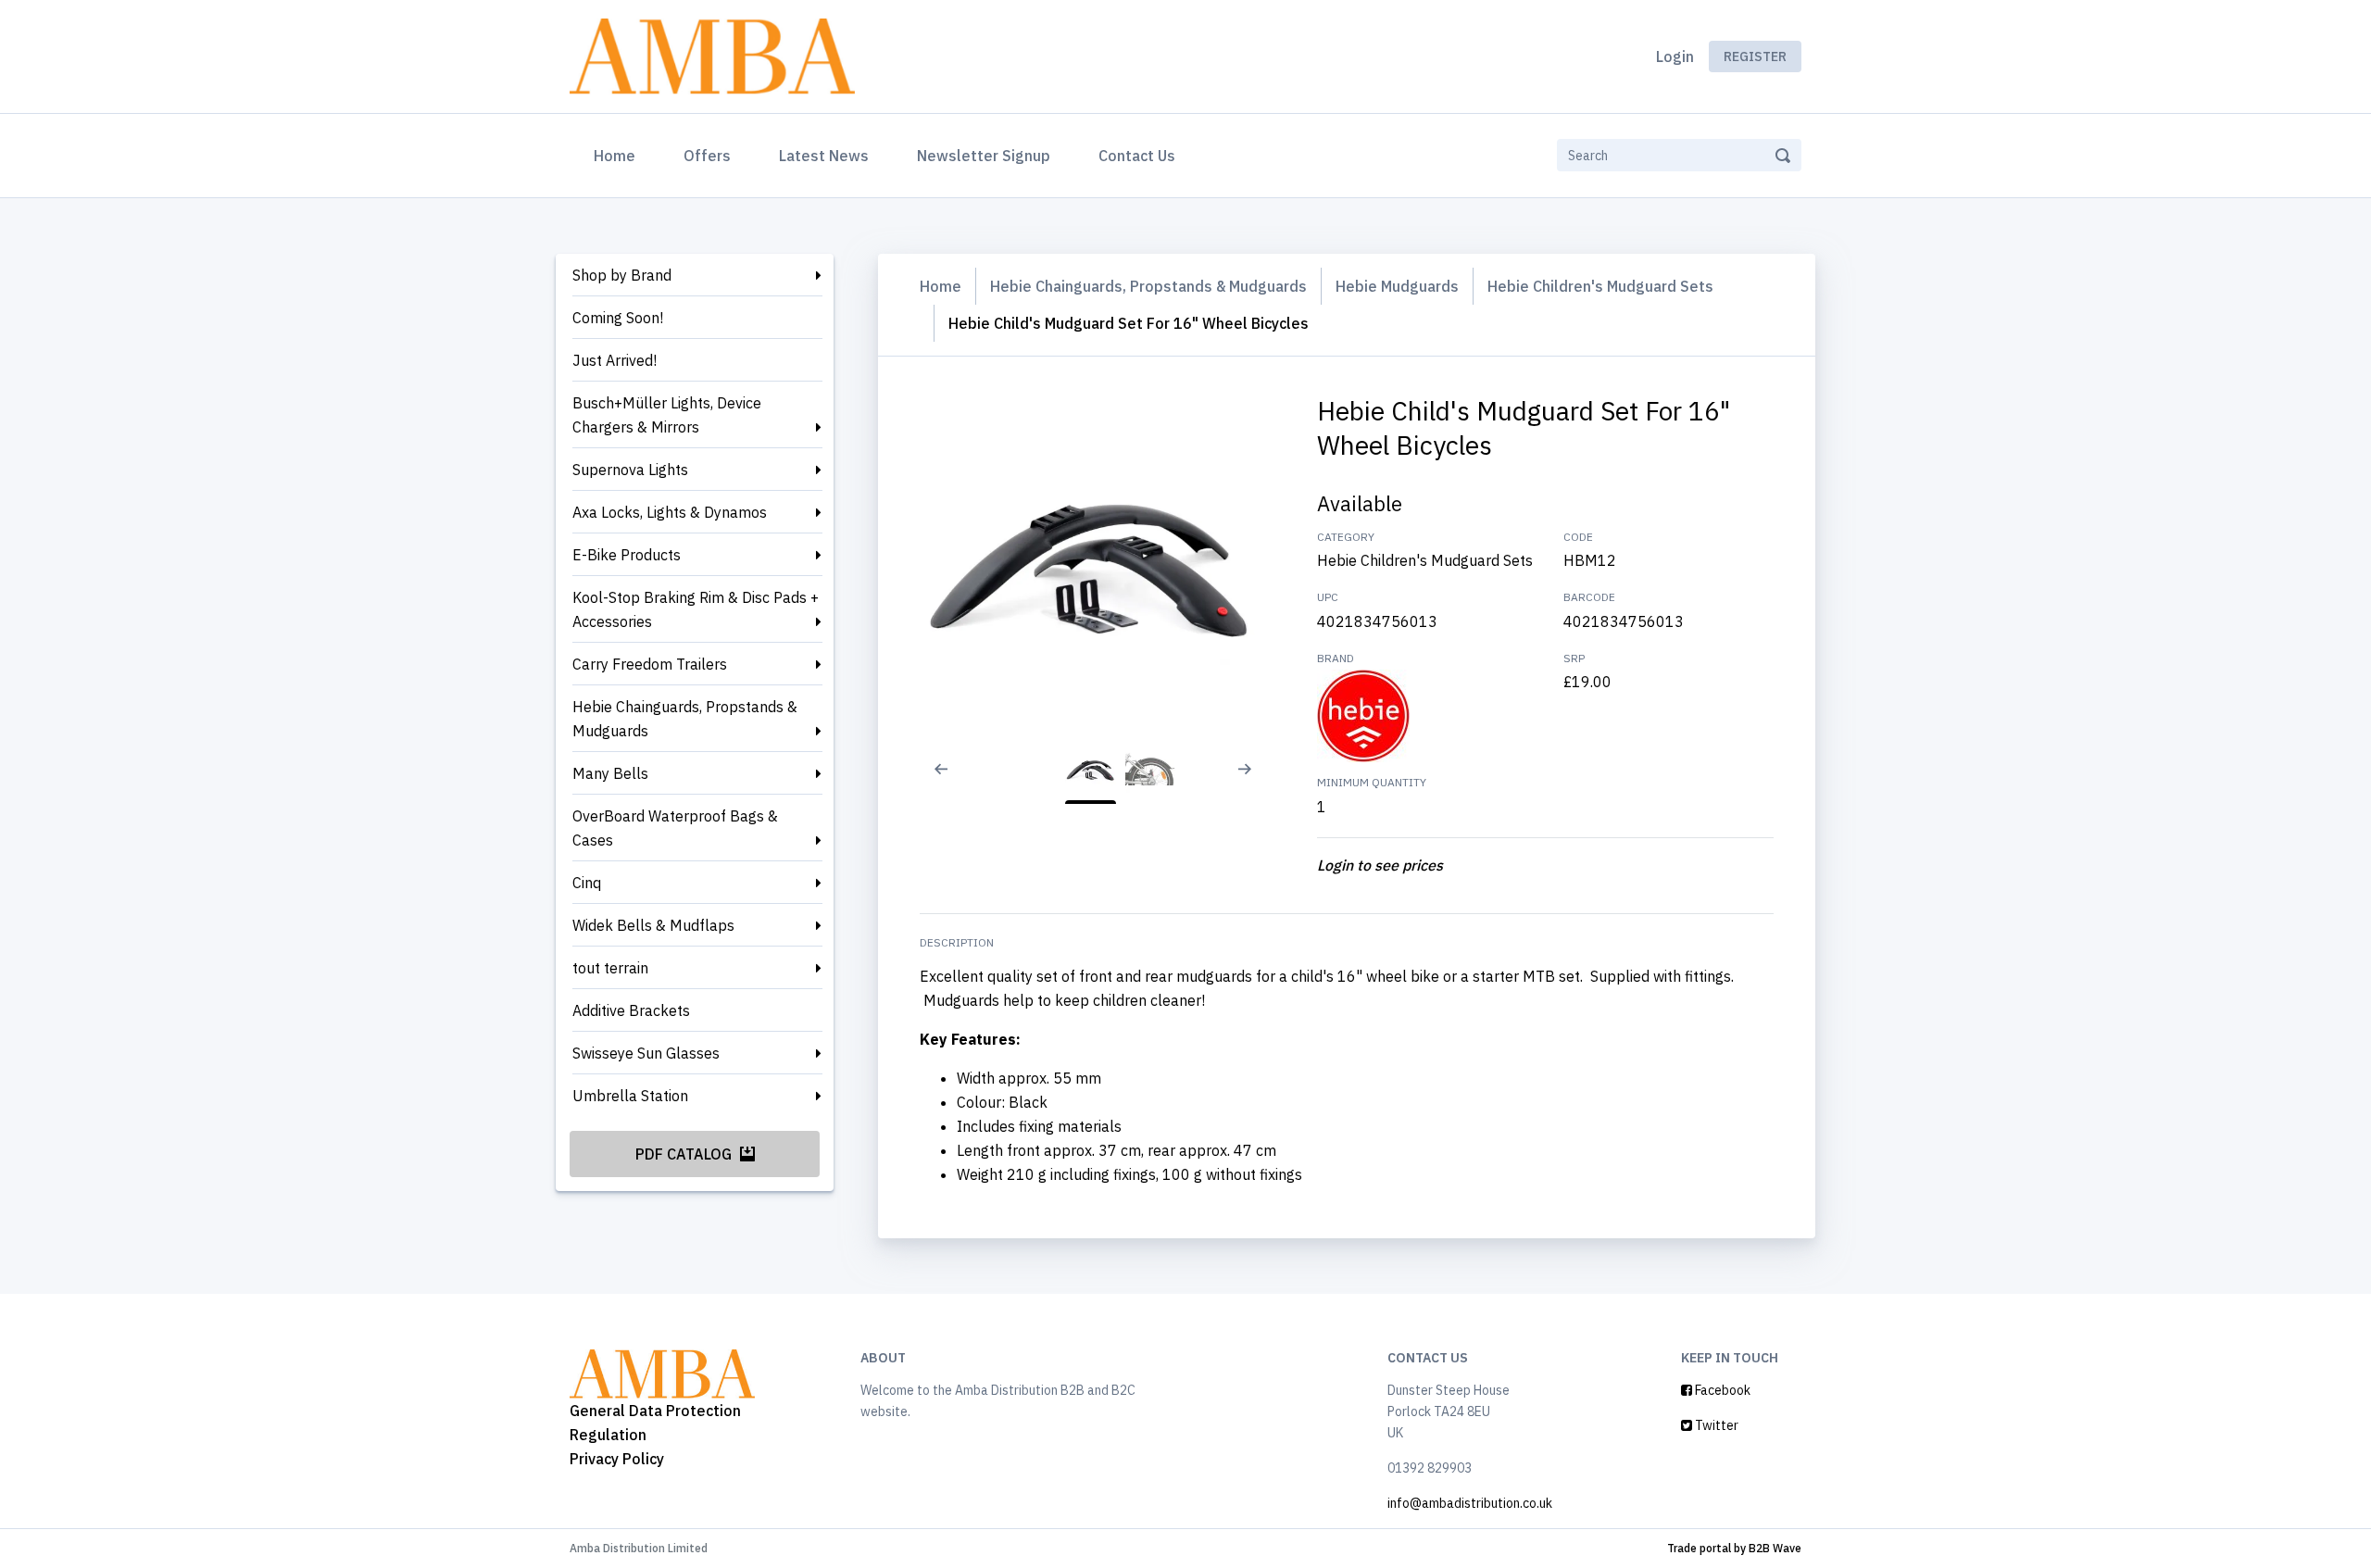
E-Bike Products (627, 555)
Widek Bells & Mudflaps (653, 925)
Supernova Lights (630, 470)
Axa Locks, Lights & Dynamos (670, 512)
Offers (707, 156)
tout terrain (610, 968)
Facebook (1721, 1390)
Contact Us (1137, 156)
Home (618, 155)
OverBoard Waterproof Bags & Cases (675, 828)
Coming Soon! (618, 318)
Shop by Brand (622, 275)
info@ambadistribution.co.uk (1470, 1503)
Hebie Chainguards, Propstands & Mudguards (685, 719)
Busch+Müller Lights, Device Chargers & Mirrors (667, 415)
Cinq (587, 883)
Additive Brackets (631, 1010)
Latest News (824, 156)
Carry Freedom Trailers (650, 664)
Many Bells (610, 773)
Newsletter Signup (984, 156)
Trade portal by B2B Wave (1734, 1548)
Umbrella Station (630, 1096)
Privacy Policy (617, 1459)
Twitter (1715, 1425)
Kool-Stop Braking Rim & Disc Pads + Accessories (696, 609)
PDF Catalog (685, 1154)
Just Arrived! (615, 360)
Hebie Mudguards (1397, 286)
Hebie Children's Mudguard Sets (1600, 286)
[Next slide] (1252, 781)
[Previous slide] (929, 781)
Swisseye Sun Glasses (646, 1053)
